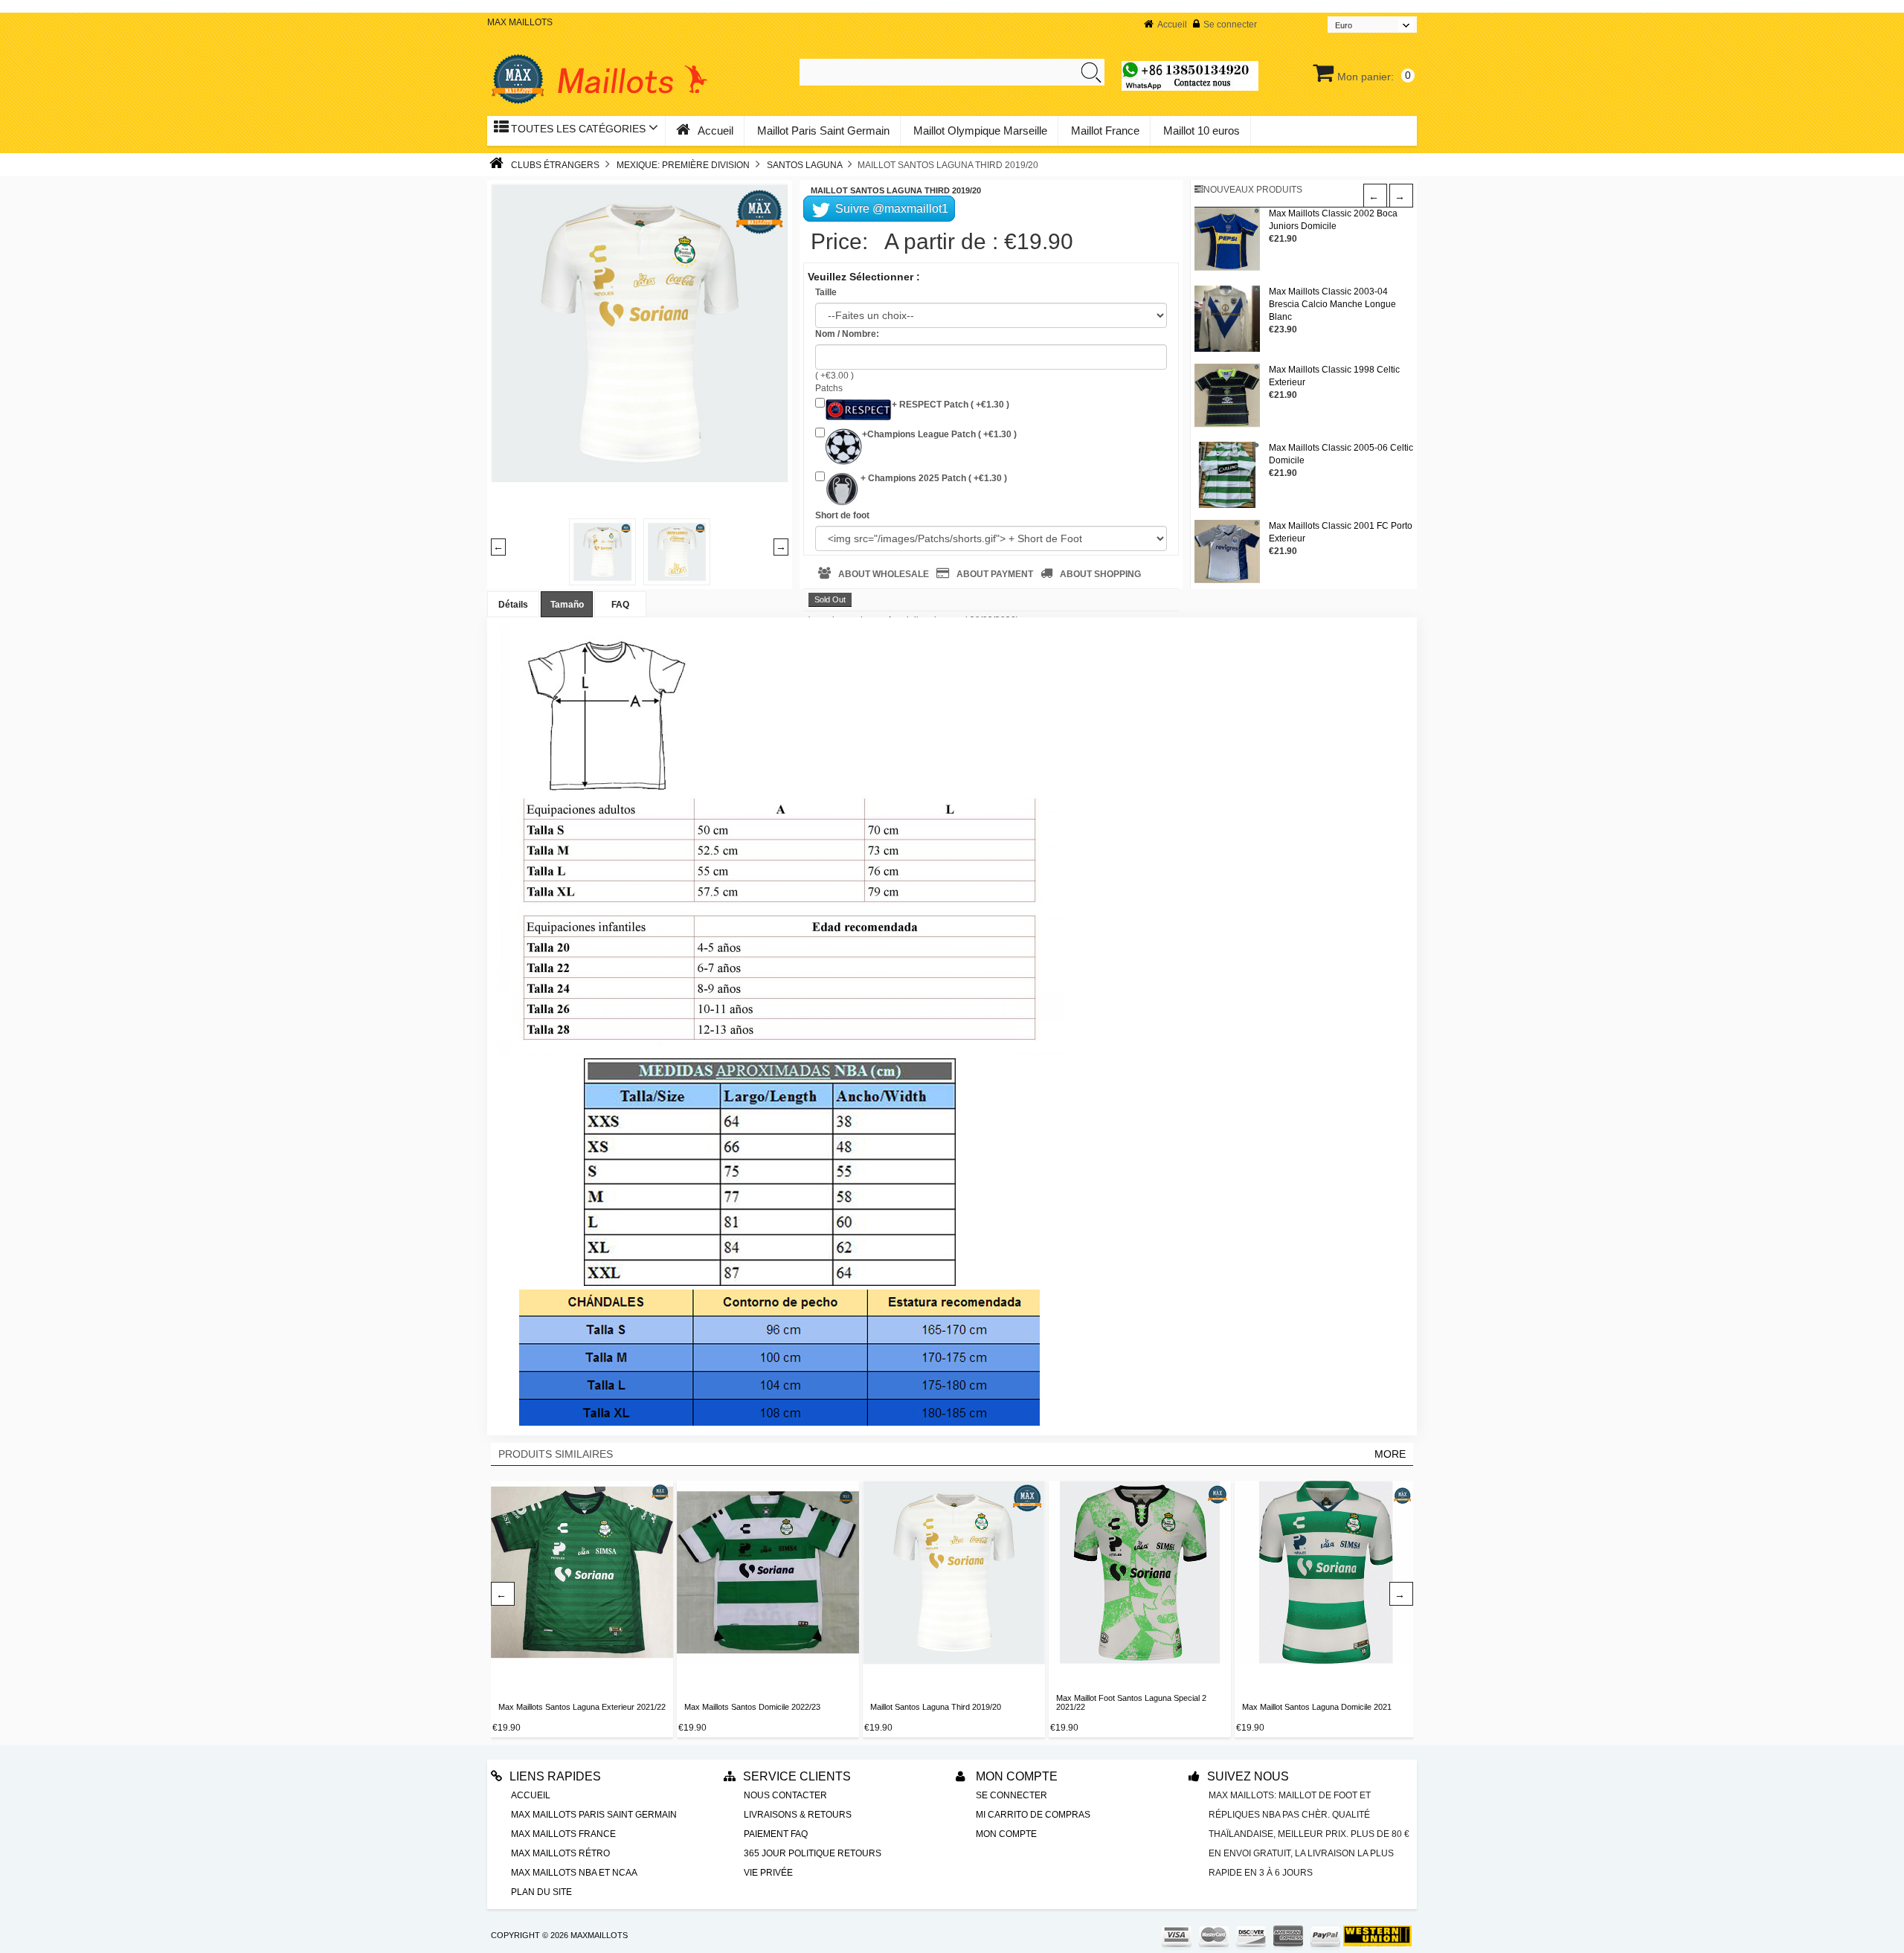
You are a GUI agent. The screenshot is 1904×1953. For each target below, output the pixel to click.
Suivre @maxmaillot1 (890, 209)
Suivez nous (1248, 1776)
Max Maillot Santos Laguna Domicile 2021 (1317, 1707)
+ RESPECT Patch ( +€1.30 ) (951, 405)
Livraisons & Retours (798, 1815)
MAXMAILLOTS (599, 1935)
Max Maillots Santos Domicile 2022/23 (752, 1707)
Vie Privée (768, 1873)
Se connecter (1230, 25)
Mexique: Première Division (683, 165)
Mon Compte (1015, 1776)
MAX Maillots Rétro (560, 1853)
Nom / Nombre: (847, 334)
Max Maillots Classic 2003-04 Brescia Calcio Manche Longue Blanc (1332, 304)
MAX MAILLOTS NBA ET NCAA (574, 1873)
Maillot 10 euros (1202, 131)
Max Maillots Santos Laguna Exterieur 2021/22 (582, 1707)
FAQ (620, 605)
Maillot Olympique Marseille (980, 131)
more (1390, 1454)
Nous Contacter (785, 1795)
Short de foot (842, 515)
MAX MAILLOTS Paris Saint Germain (594, 1815)
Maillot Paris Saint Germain (823, 131)
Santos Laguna (804, 165)
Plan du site (541, 1892)
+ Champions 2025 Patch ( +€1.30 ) (933, 478)
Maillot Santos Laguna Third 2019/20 (936, 1707)
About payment (995, 574)
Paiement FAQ (776, 1834)
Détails (513, 605)
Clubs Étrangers (555, 165)
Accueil (1172, 25)
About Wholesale (884, 574)
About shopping (1100, 574)
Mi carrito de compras (1033, 1815)
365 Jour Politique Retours (813, 1853)
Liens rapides (555, 1776)
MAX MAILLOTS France (563, 1834)
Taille (826, 292)
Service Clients (797, 1776)
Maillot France (1105, 131)
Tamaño (567, 605)
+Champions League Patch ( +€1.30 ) (939, 434)
